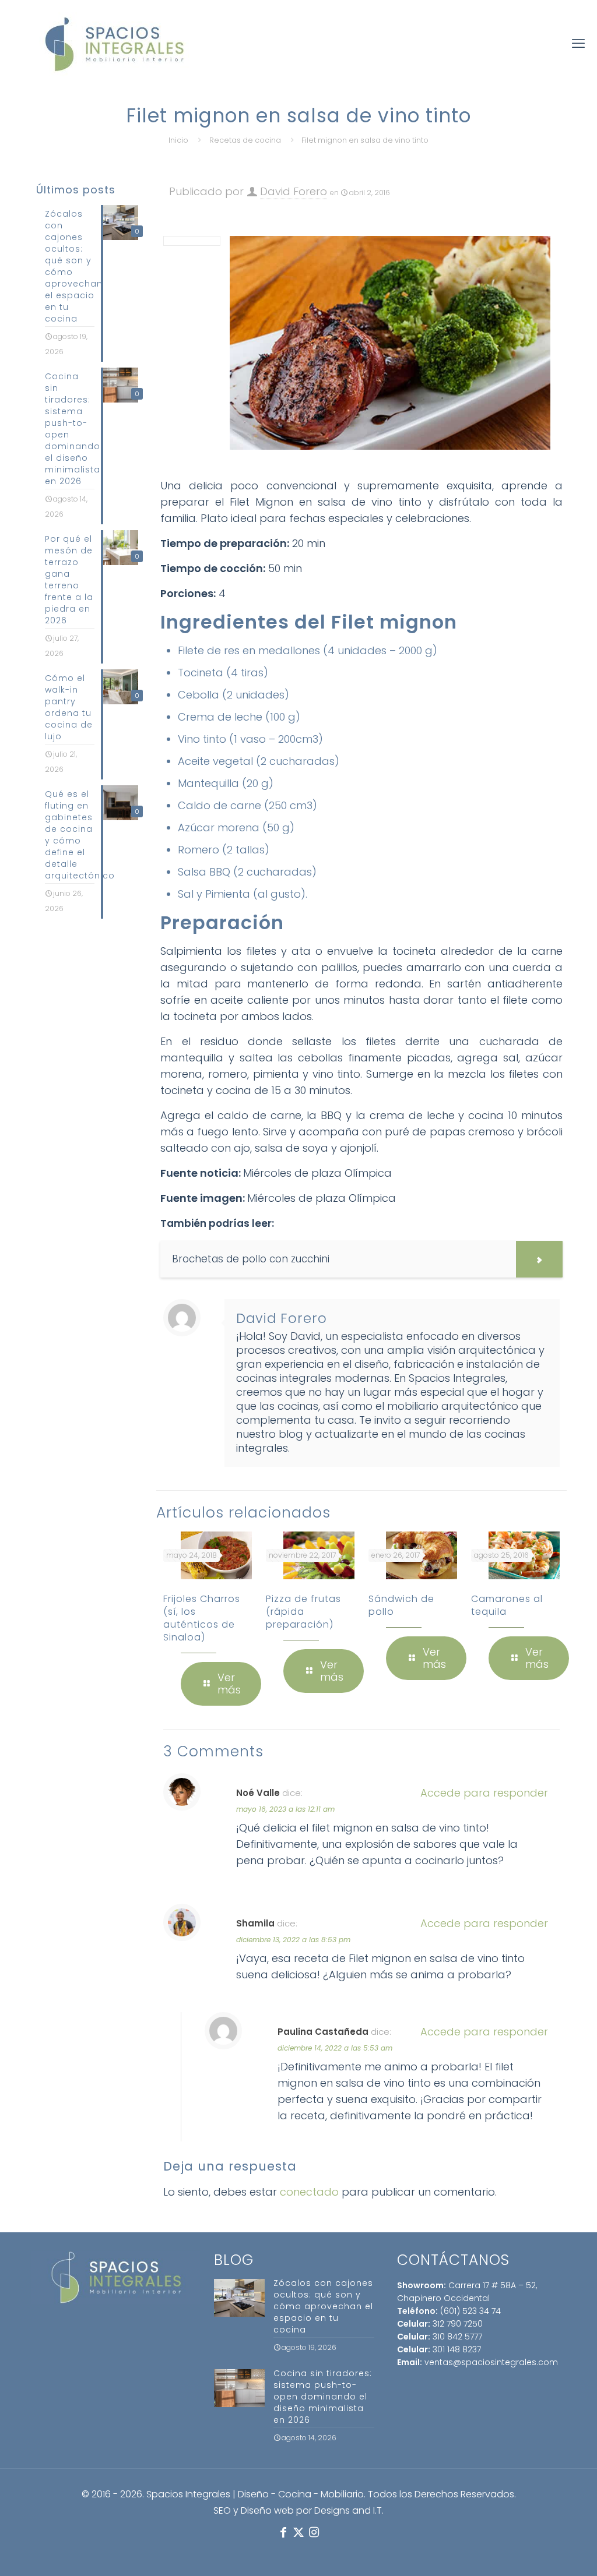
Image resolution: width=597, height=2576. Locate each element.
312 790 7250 (458, 2324)
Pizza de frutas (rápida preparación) (303, 1612)
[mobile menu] (578, 44)
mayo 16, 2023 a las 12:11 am (285, 1809)
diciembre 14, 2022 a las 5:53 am (335, 2048)
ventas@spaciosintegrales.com (491, 2362)
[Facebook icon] (283, 2532)
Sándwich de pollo (401, 1605)
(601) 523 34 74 (470, 2311)
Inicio (178, 140)
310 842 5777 (457, 2337)
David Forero (294, 191)
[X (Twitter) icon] (298, 2532)
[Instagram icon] (314, 2532)
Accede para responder (484, 1793)
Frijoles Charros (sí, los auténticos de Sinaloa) (202, 1618)
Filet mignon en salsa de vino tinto (365, 140)
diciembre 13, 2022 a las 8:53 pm (293, 1940)
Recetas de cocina (245, 140)
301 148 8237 (457, 2349)
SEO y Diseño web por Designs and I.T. (298, 2510)
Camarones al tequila (507, 1605)
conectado (309, 2192)
